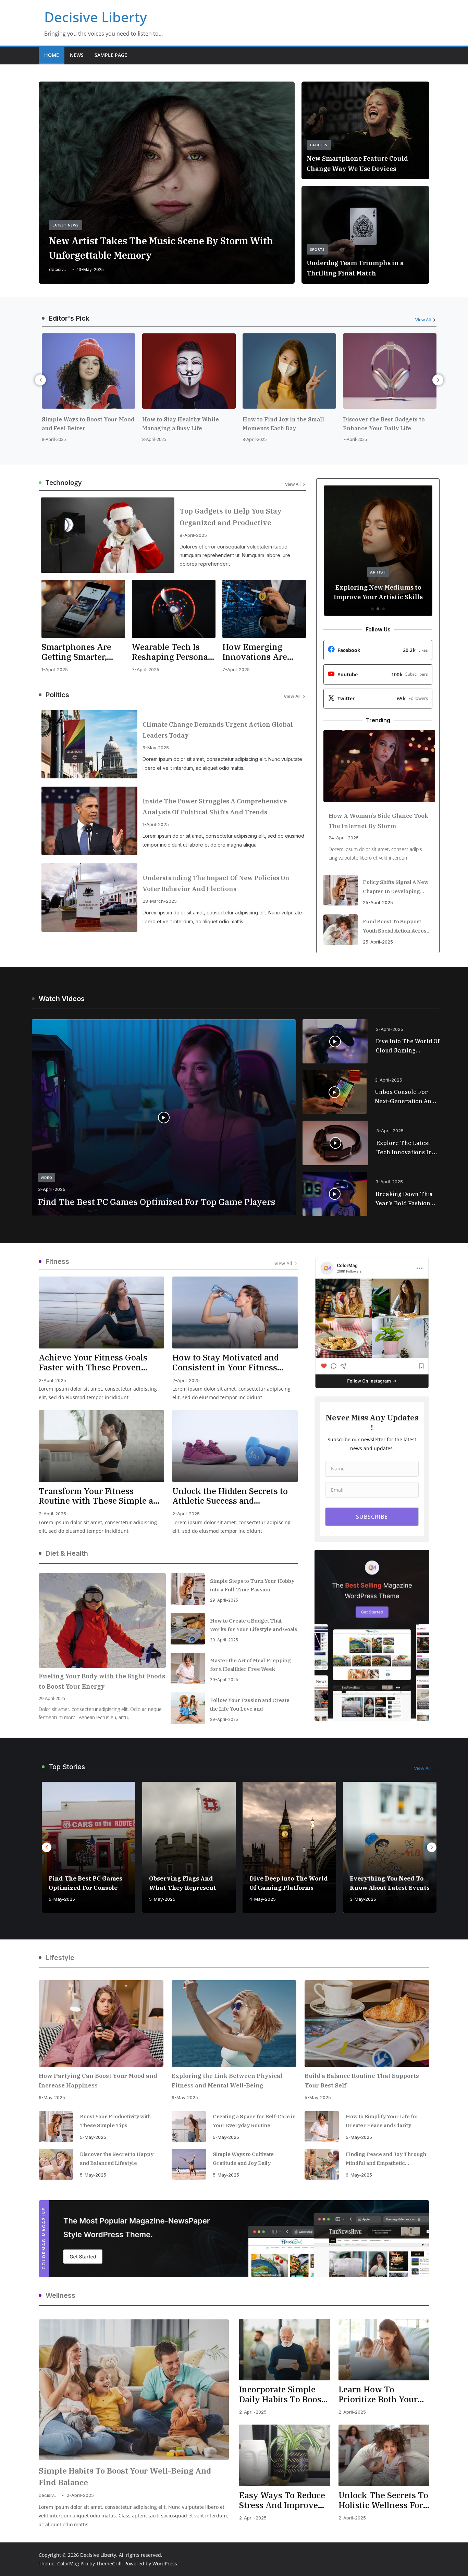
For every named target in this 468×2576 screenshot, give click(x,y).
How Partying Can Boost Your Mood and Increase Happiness (98, 2081)
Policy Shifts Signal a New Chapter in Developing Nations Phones (396, 887)
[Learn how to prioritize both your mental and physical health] (384, 2350)
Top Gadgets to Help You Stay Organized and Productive (231, 517)
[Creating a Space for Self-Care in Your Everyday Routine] (189, 2127)
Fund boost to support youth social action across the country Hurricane (396, 927)
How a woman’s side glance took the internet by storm (378, 821)
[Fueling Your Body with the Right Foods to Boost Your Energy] (102, 1620)
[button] (335, 1042)
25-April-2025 (378, 902)
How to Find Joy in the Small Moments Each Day (221, 424)
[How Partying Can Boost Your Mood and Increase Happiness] (101, 2024)
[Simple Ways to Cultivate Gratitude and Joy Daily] (189, 2164)
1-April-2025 (55, 669)
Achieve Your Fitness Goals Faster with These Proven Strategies (93, 1363)
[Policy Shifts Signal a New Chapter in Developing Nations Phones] (341, 890)
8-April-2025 (92, 439)
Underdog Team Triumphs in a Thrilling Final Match (355, 268)
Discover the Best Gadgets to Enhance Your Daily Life (322, 424)
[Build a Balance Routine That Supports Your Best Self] (367, 2024)
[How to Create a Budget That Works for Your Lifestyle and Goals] (188, 1629)
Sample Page (111, 55)
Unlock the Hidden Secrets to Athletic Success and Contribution (230, 1496)
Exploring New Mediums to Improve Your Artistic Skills (378, 592)
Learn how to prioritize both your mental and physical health (379, 2394)
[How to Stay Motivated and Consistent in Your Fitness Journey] (235, 1312)
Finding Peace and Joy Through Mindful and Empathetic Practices (386, 2159)
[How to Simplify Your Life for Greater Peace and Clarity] (322, 2127)
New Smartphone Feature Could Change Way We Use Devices (357, 164)
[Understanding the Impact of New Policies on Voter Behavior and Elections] (89, 898)
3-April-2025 (52, 1189)
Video (47, 1178)
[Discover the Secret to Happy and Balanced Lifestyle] (56, 2164)
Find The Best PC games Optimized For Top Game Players (157, 1202)
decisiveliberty (59, 269)
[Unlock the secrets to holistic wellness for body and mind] (384, 2455)
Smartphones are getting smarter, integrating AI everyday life (76, 652)
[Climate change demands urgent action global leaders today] (89, 744)
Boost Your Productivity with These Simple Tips (115, 2121)
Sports (317, 249)
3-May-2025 (263, 1899)
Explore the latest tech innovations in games (404, 1148)
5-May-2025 (62, 1899)
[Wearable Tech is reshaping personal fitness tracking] (174, 609)
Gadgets (319, 145)
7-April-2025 (293, 439)
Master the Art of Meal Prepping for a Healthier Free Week (250, 1665)
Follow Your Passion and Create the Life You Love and (250, 1704)
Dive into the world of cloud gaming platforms (408, 1046)
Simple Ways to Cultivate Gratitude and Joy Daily (243, 2159)
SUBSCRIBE (372, 1517)
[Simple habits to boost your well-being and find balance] (134, 2390)
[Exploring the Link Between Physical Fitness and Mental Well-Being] (234, 2024)
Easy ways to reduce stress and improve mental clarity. (282, 2500)
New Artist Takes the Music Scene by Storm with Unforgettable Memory (161, 248)
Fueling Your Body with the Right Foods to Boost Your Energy (102, 1681)
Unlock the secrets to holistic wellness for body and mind (383, 2500)
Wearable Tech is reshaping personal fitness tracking (171, 652)
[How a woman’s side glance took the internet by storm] (379, 766)
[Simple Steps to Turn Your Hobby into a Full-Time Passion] (188, 1589)
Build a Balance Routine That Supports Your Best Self (362, 2081)
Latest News (66, 225)
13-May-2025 (90, 269)
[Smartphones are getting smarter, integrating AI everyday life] (83, 609)
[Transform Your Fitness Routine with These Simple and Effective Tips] (101, 1446)
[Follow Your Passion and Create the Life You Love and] (188, 1708)
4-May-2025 (162, 1899)
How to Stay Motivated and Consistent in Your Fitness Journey (226, 1363)
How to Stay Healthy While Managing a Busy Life (119, 424)
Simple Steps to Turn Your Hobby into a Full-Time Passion (252, 1585)
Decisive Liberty (96, 17)
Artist (378, 572)
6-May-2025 (156, 748)
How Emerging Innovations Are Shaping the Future (262, 652)
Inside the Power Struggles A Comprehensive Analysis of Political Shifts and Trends (215, 807)
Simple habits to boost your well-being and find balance (125, 2476)
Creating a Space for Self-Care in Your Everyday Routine (254, 2121)
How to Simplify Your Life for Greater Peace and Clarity (382, 2121)
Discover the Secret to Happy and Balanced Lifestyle (117, 2159)
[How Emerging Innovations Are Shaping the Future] (264, 609)
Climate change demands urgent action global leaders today (218, 730)
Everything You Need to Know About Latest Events (289, 1883)
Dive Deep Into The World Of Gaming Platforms (188, 1883)
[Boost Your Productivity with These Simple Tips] (56, 2127)
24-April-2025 (344, 838)
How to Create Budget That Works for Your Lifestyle (384, 1878)
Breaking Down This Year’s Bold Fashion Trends (404, 1199)
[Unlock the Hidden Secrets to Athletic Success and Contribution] (235, 1446)
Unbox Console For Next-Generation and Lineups (405, 1097)
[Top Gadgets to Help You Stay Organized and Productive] (108, 535)
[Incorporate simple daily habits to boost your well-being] (285, 2350)
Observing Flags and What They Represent (82, 1883)
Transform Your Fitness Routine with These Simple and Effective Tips (101, 1496)
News (77, 55)
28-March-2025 (160, 901)
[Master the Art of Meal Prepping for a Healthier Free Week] (188, 1668)
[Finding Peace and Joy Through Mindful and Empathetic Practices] (322, 2164)
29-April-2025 (52, 1698)
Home (52, 55)
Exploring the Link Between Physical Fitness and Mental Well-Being (227, 2081)
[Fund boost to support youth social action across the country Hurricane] (341, 930)
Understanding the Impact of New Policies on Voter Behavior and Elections (216, 883)
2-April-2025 (52, 1380)
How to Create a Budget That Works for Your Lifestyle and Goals (254, 1625)
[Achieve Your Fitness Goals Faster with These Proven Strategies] (101, 1312)
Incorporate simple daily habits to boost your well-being (282, 2394)
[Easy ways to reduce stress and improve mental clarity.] (285, 2455)
